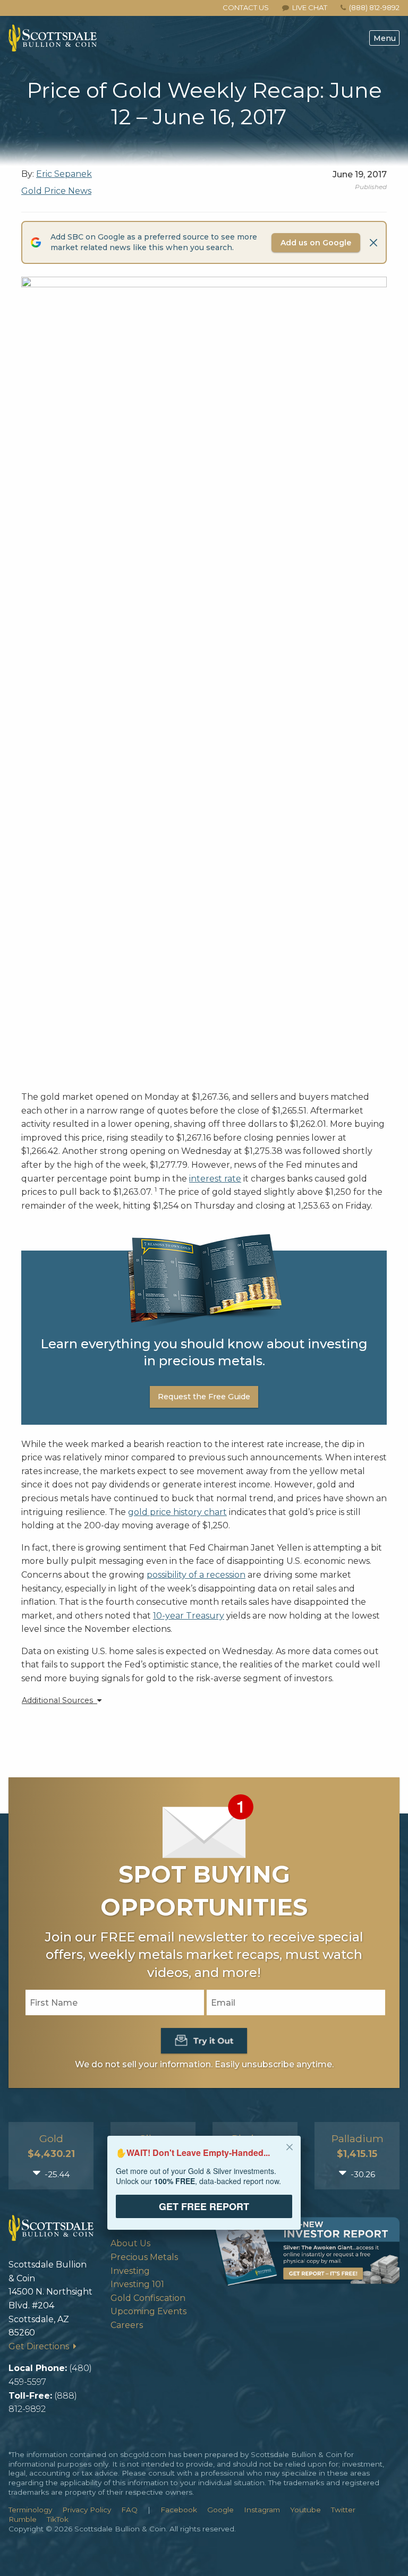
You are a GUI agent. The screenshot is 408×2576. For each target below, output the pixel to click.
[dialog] (204, 2190)
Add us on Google (316, 243)
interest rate (215, 1179)
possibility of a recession (196, 1575)
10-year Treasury (189, 1616)
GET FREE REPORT (204, 2206)
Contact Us (246, 7)
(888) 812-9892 (374, 7)
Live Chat (308, 7)
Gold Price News (56, 191)
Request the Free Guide (204, 1397)
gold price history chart (177, 1512)
